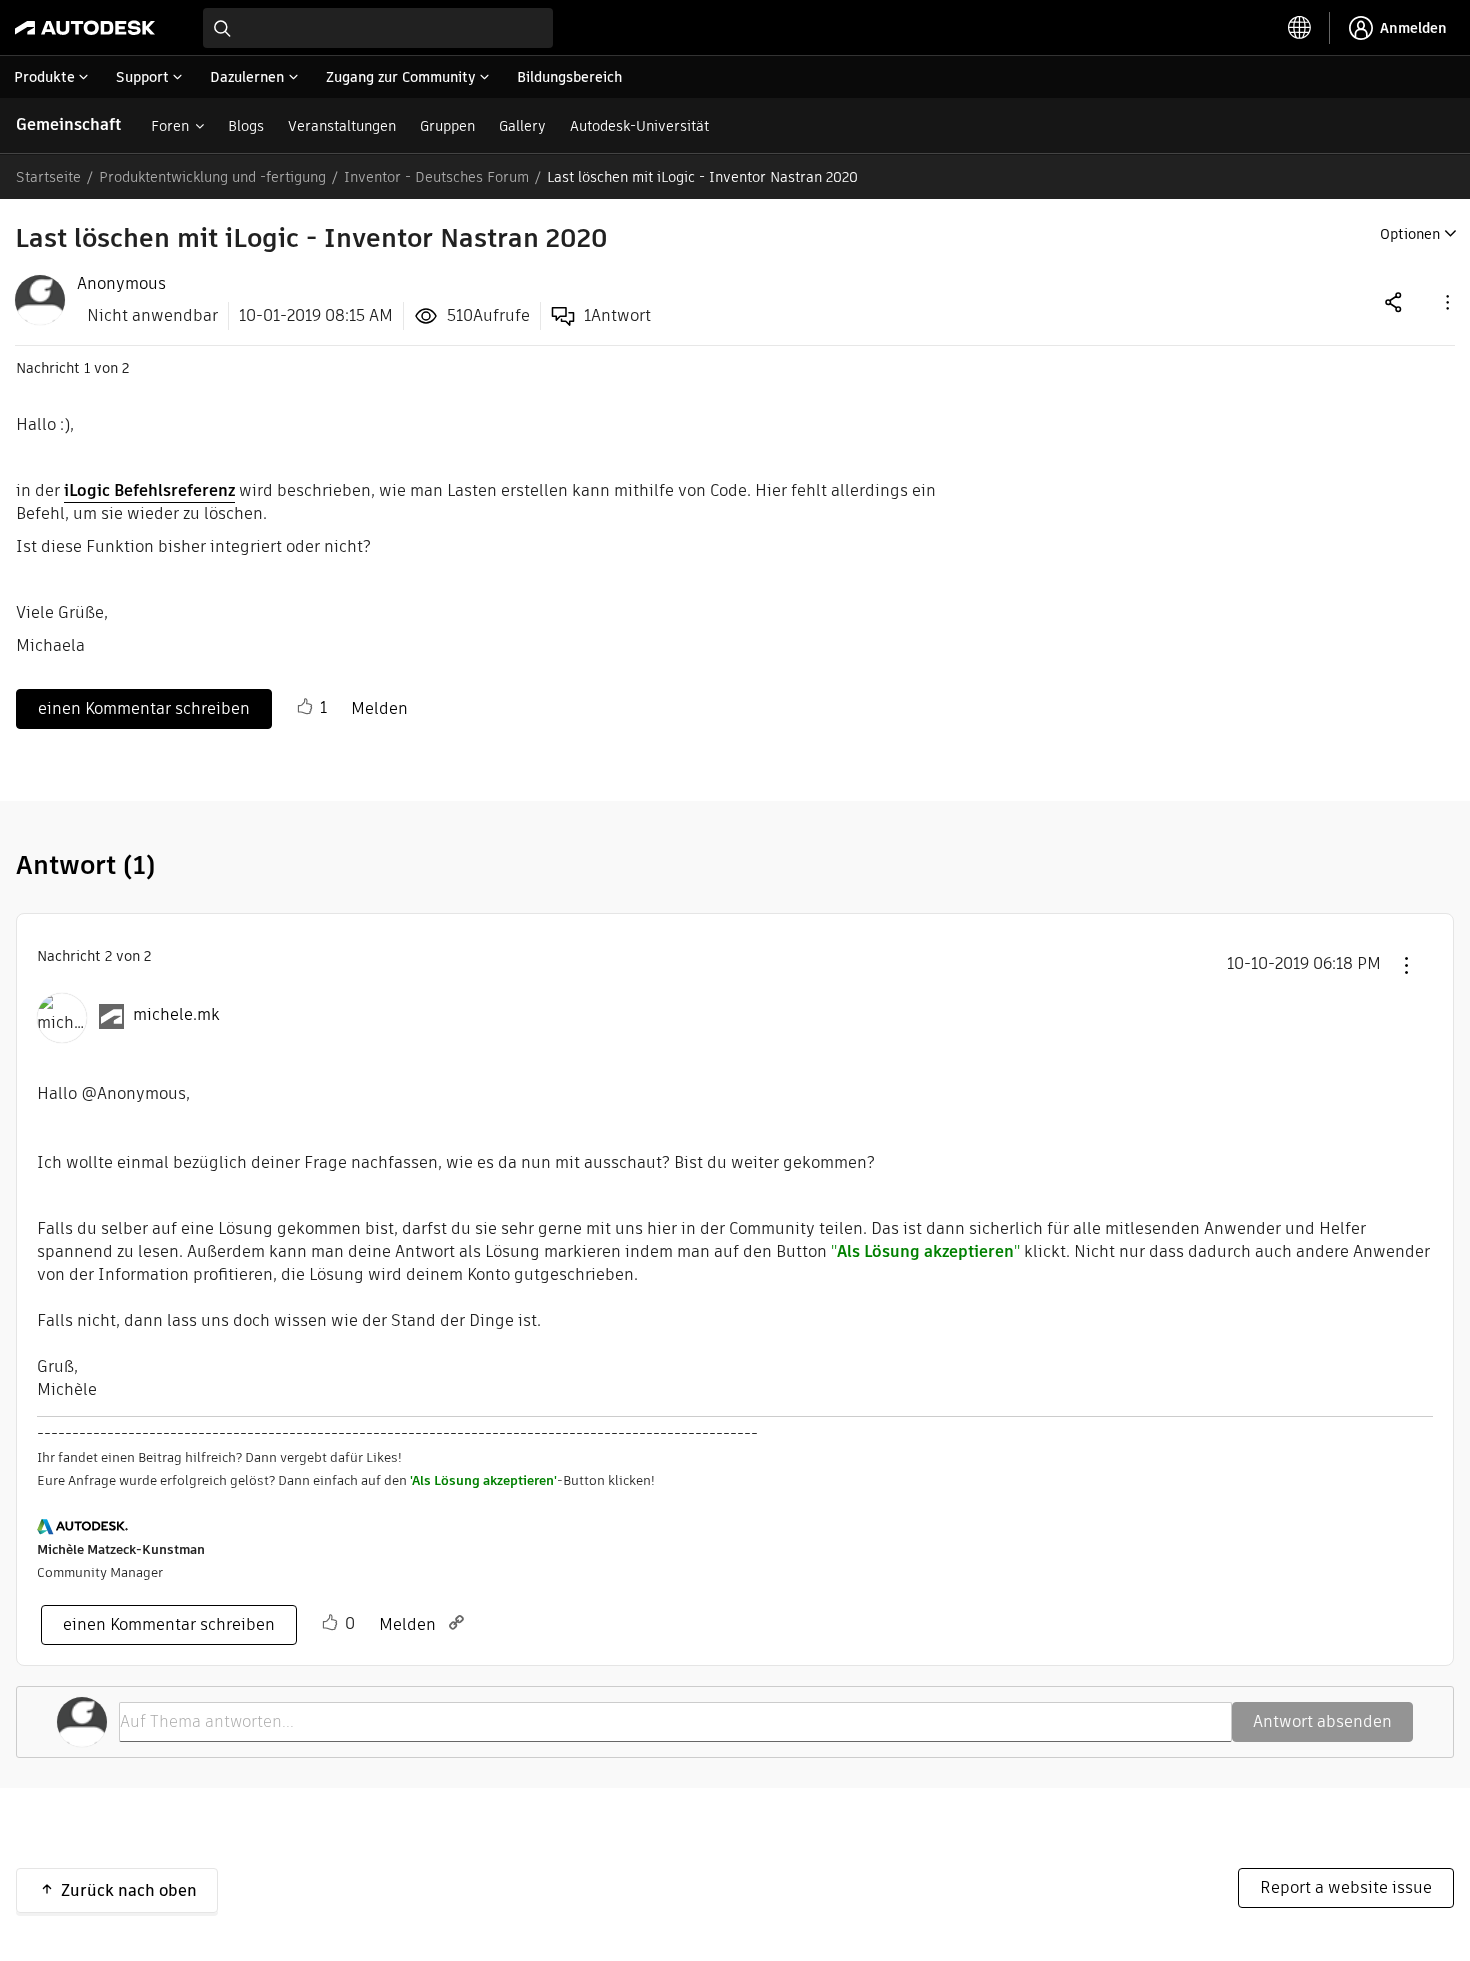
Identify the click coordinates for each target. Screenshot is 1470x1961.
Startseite (48, 177)
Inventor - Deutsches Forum (436, 177)
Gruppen (447, 126)
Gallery (522, 126)
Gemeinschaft (68, 124)
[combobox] (378, 28)
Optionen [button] (1410, 234)
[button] (1446, 301)
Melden (379, 708)
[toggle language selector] (1300, 28)
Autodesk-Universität (639, 126)
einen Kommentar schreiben (144, 708)
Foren (170, 126)
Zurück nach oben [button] (129, 1890)
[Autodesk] (85, 28)
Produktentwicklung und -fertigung (212, 177)
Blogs (246, 126)
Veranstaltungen (342, 126)
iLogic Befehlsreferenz (149, 490)
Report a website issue (1346, 1887)
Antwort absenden (1322, 1721)
